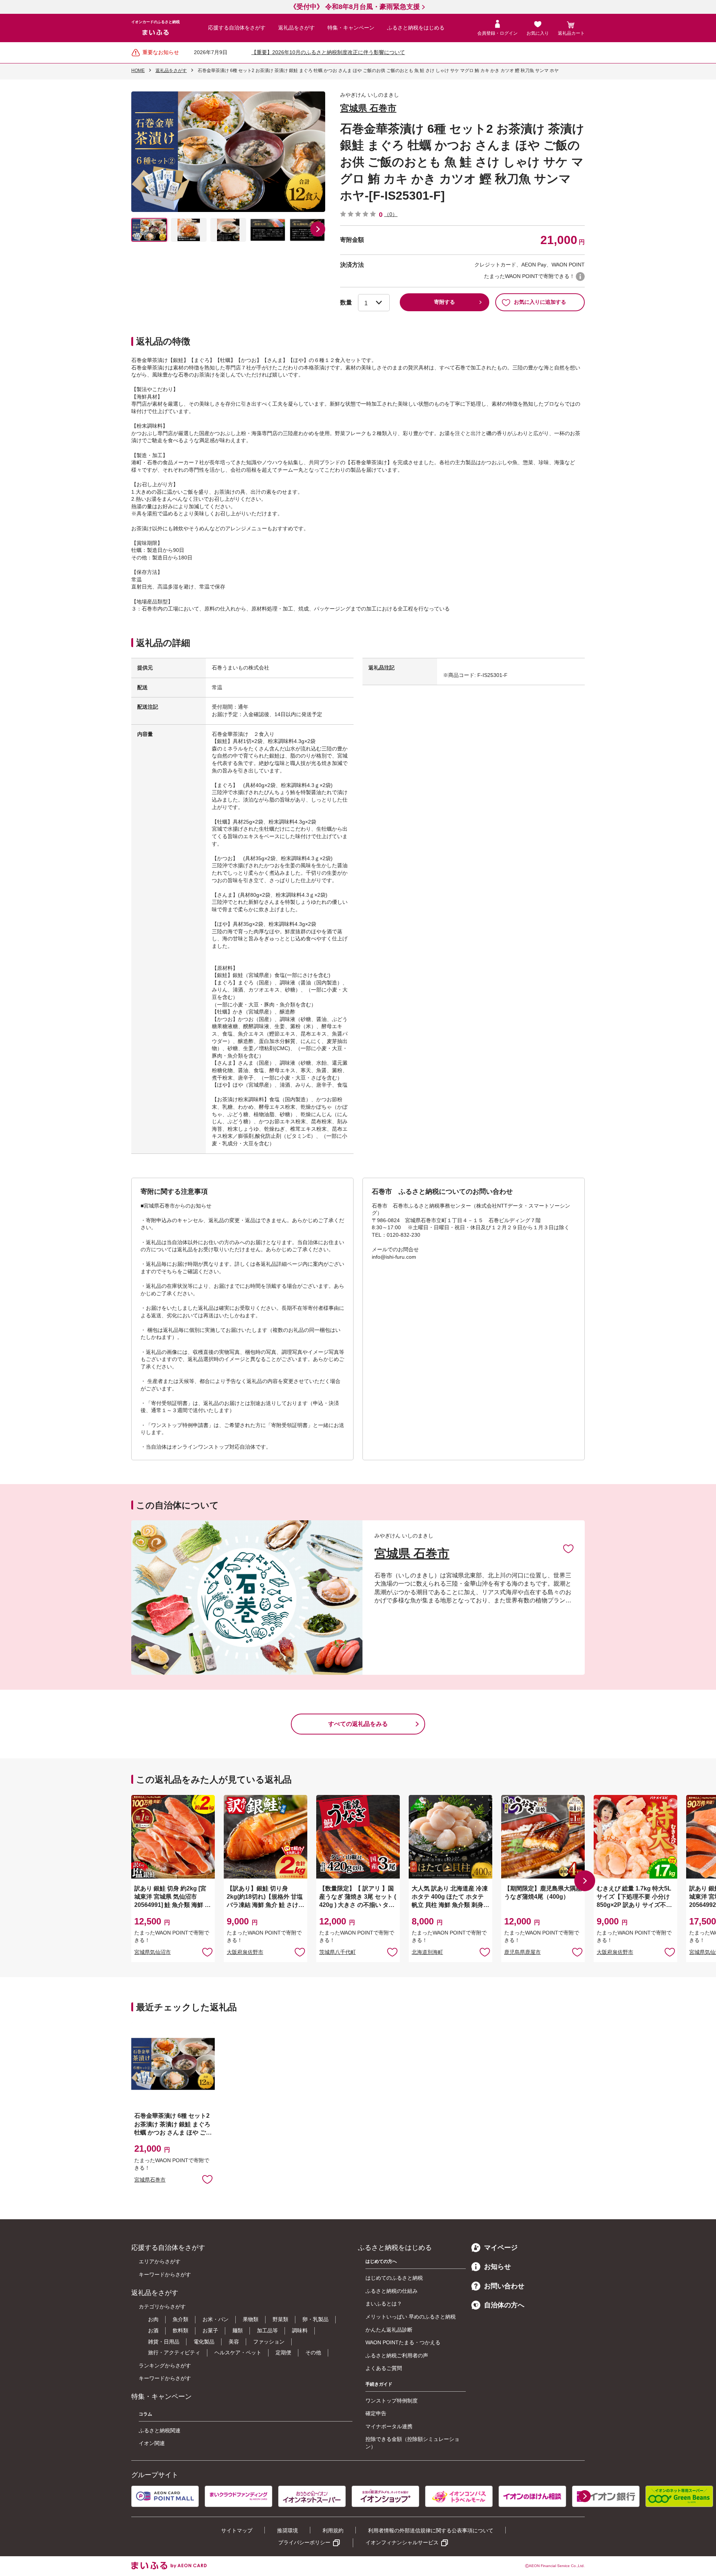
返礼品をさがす (296, 28)
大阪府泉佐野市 (245, 1952)
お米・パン (216, 2319)
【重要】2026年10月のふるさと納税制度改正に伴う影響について (328, 52)
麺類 (238, 2330)
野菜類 (280, 2319)
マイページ (501, 2248)
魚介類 (180, 2319)
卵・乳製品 (315, 2319)
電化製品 (204, 2342)
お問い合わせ (504, 2286)
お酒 (153, 2330)
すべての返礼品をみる (358, 1724)
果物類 (251, 2319)
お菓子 (210, 2330)
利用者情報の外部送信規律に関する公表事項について (431, 2530)
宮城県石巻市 (150, 2180)
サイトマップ (237, 2530)
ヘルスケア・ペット (238, 2352)
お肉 (153, 2319)
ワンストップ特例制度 (392, 2401)
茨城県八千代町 (337, 1952)
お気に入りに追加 (568, 1548)
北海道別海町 (427, 1952)
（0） (391, 214)
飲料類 (180, 2330)
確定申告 (376, 2413)
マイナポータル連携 (389, 2426)
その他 (313, 2352)
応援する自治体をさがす (237, 28)
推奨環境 (288, 2530)
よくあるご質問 (384, 2368)
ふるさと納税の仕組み (392, 2291)
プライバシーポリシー (304, 2542)
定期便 (283, 2352)
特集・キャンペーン (351, 28)
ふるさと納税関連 (160, 2430)
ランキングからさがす (165, 2366)
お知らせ (497, 2267)
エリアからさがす (160, 2261)
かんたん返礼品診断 (389, 2330)
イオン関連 (152, 2443)
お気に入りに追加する (540, 302)
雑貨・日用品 (164, 2342)
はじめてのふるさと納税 (394, 2278)
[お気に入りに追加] (568, 1548)
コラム (145, 2414)
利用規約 (333, 2530)
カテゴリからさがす (162, 2307)
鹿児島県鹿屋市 (522, 1952)
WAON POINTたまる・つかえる (403, 2342)
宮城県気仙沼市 (153, 1952)
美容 (234, 2342)
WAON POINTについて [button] (580, 277)
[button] (318, 229)
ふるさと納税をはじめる (416, 28)
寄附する (445, 302)
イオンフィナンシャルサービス (402, 2542)
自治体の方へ (504, 2305)
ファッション (269, 2342)
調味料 (300, 2330)
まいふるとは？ (384, 2304)
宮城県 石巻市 (368, 108)
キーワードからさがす (165, 2274)
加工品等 (267, 2330)
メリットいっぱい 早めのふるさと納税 (411, 2317)
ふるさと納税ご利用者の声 (397, 2355)
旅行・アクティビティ (174, 2352)
